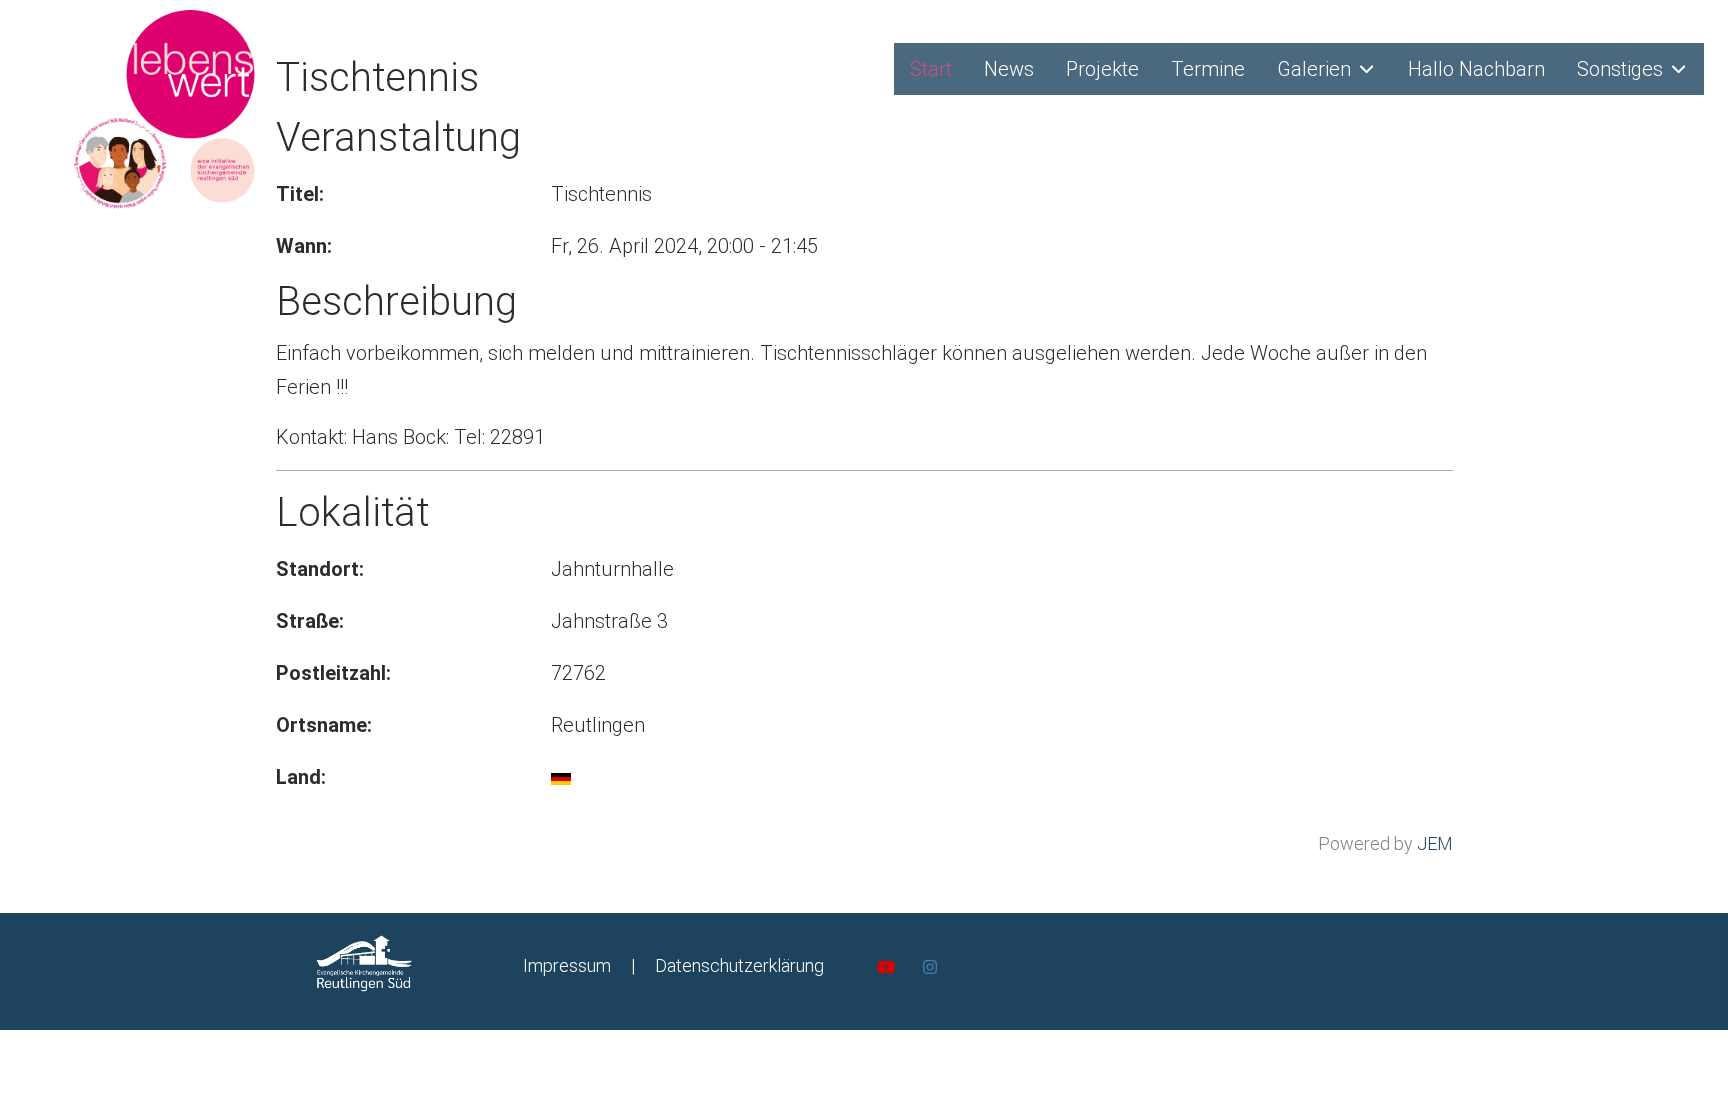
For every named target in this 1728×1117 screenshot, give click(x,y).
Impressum (567, 965)
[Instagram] (930, 967)
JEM (1435, 843)
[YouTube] (886, 967)
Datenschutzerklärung (739, 965)
